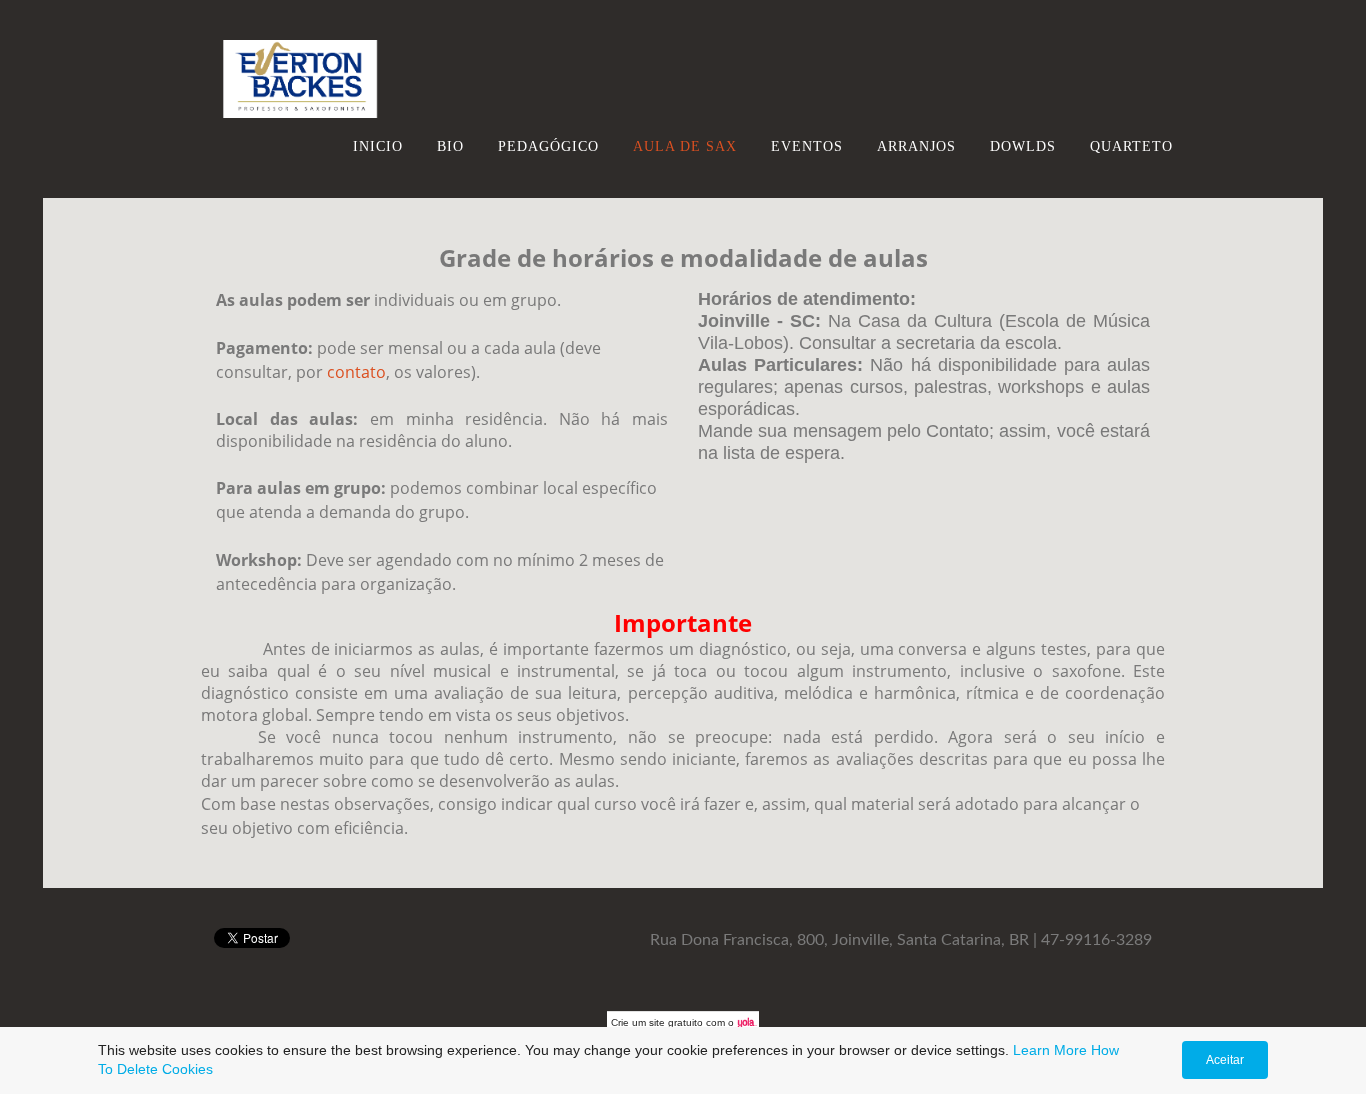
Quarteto (1131, 146)
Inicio (378, 146)
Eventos (807, 146)
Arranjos (916, 146)
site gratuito (676, 1022)
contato (356, 372)
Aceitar (1225, 1060)
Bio (450, 146)
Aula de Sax (685, 146)
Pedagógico (548, 146)
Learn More (1050, 1050)
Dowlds (1023, 146)
